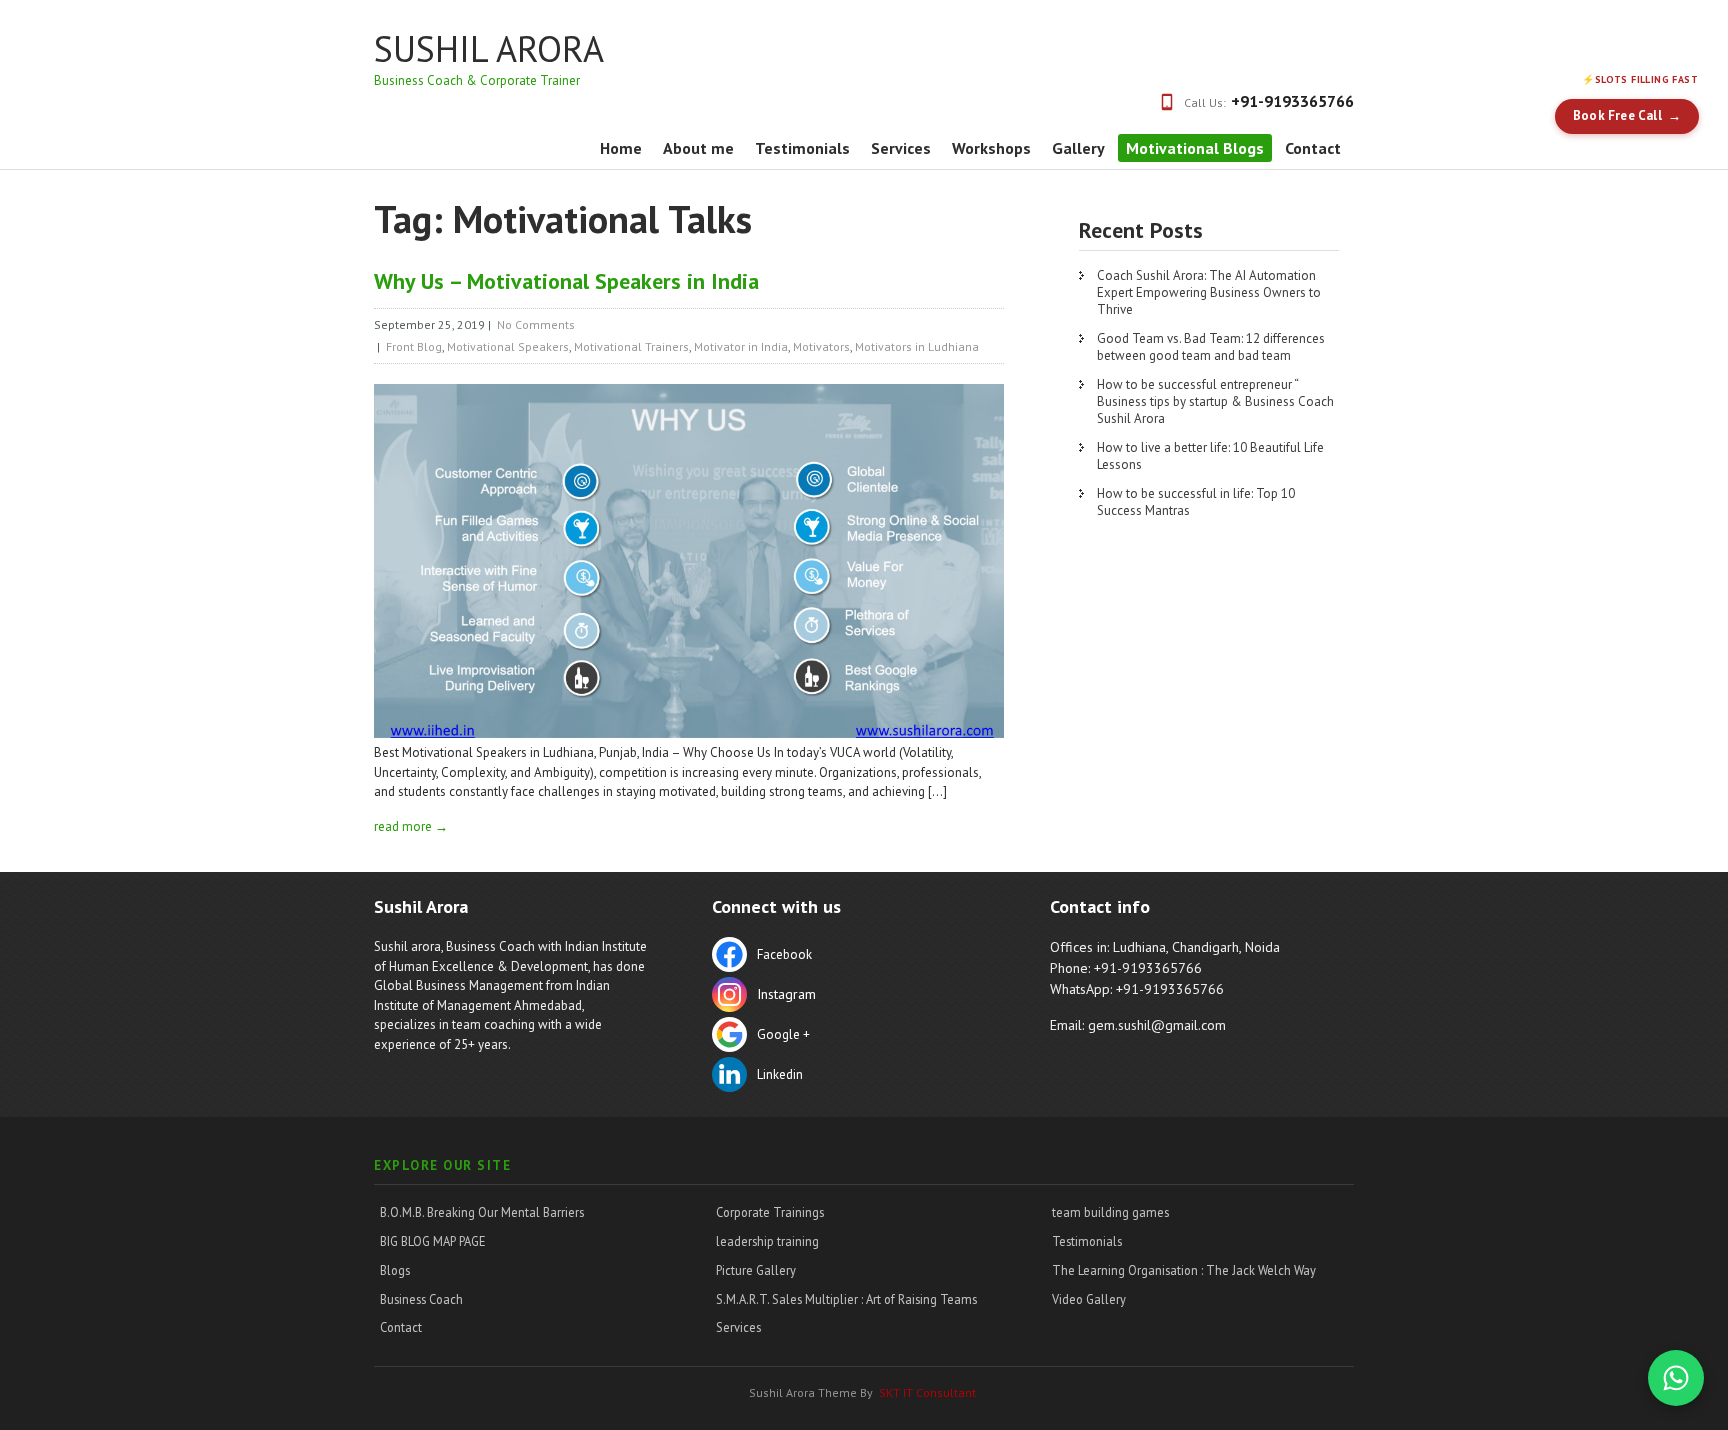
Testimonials (802, 148)
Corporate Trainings (770, 1212)
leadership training (767, 1241)
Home (621, 148)
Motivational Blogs (1195, 148)
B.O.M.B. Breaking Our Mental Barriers (482, 1212)
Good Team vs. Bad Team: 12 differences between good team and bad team (1211, 347)
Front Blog (414, 346)
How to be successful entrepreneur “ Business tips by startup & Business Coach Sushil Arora (1215, 401)
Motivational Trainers (631, 346)
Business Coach (421, 1299)
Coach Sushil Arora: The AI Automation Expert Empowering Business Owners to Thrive (1209, 292)
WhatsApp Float (1676, 1378)
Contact (1313, 148)
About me (698, 148)
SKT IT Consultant (927, 1392)
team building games (1110, 1212)
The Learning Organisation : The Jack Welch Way (1184, 1270)
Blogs (395, 1270)
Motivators (821, 346)
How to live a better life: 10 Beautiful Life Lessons (1210, 456)
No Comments (536, 324)
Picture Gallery (756, 1270)
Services (901, 148)
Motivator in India (741, 346)
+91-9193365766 (1292, 101)
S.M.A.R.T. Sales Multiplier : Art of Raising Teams (846, 1299)
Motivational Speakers (508, 346)
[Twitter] (849, 997)
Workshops (991, 148)
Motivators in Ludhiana (917, 346)
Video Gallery (1089, 1299)
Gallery (1078, 148)
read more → (411, 826)
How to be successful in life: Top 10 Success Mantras (1196, 502)
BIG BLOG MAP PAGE (433, 1241)
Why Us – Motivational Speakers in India (566, 281)
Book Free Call (1617, 115)
